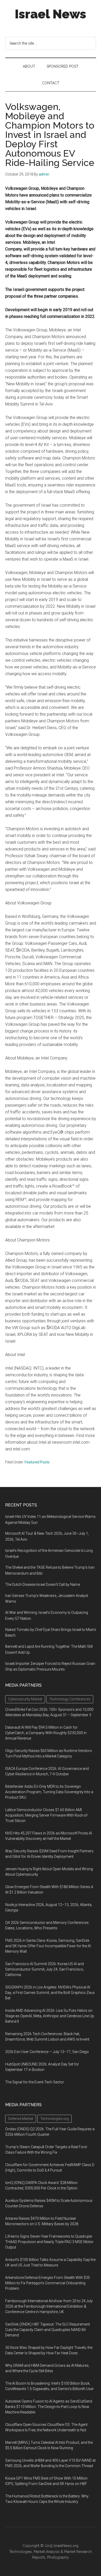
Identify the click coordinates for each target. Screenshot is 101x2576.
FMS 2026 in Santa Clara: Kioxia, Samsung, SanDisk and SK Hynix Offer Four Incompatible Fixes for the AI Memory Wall (48, 1946)
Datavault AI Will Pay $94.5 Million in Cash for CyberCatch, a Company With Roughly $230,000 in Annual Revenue (46, 1733)
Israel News (51, 14)
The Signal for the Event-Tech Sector (35, 2082)
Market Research (78, 2552)
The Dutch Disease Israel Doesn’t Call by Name (43, 1584)
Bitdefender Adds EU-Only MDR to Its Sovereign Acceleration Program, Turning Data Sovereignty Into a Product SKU (49, 1792)
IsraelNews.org (66, 2546)
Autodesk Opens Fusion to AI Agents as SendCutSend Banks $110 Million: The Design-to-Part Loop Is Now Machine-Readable (49, 2407)
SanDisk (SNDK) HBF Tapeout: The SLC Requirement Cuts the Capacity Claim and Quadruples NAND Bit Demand (48, 2330)
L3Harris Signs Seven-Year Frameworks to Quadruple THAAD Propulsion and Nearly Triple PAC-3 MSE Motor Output (49, 2242)
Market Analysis (47, 2552)
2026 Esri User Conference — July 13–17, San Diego (47, 2052)
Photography (58, 2557)
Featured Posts (37, 1462)
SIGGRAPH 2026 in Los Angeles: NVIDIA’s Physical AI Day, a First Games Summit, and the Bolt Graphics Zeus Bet (50, 1993)
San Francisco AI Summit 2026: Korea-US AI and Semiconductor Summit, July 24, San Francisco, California (45, 1969)
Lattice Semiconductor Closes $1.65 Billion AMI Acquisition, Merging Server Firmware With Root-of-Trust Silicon (47, 1815)
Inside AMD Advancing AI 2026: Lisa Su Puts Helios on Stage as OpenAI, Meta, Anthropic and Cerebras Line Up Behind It (50, 2016)
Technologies (20, 2552)
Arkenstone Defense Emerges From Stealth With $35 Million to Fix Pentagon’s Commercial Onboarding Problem (48, 2283)
